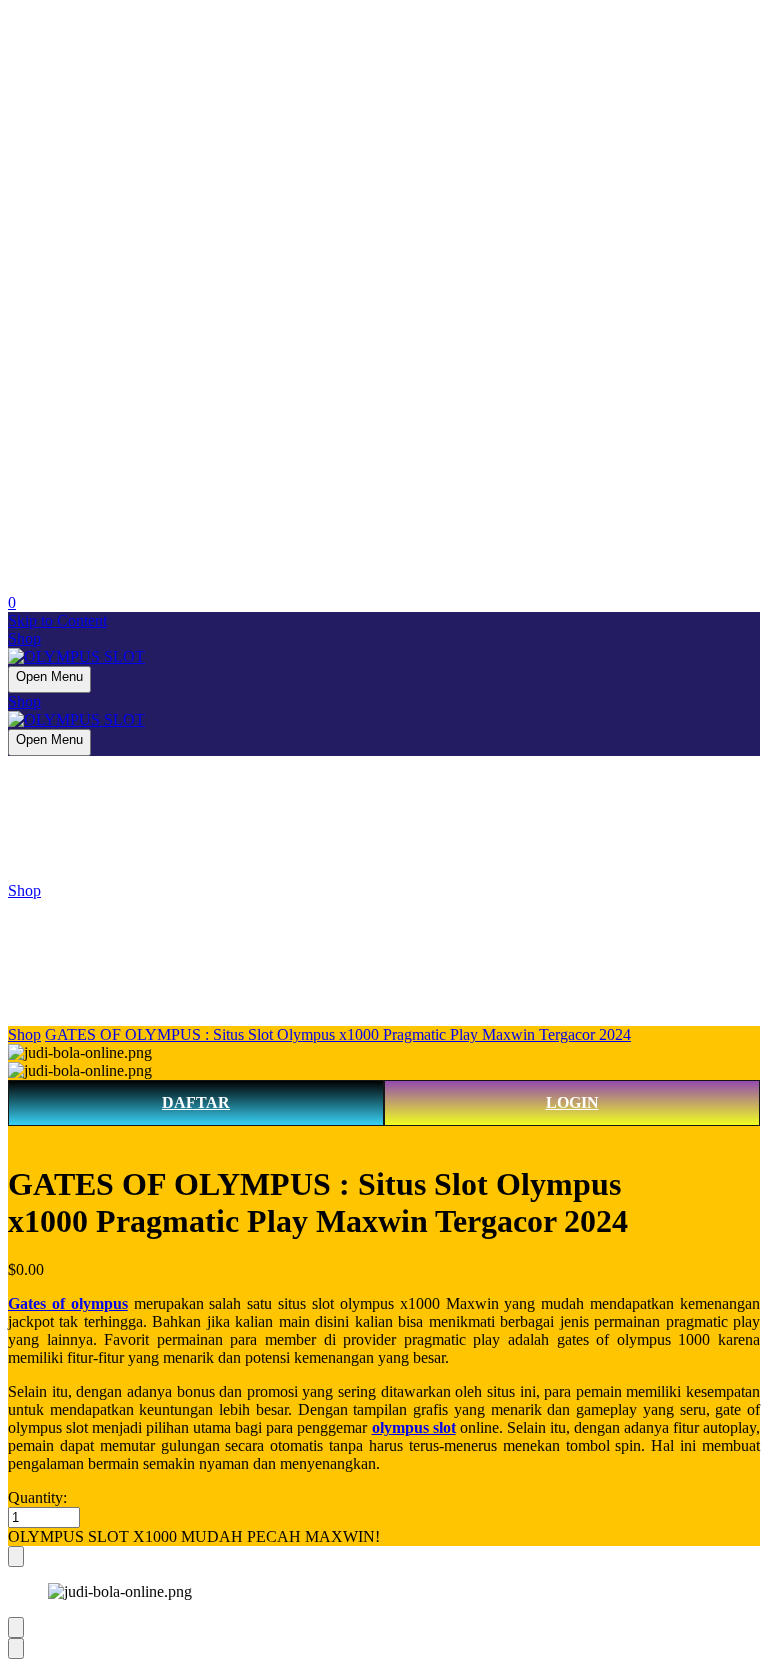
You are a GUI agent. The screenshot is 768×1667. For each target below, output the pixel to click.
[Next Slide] (16, 1648)
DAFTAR (196, 1102)
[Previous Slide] (16, 1627)
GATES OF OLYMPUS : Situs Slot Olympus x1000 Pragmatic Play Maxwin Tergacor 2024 (338, 1034)
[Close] (16, 1556)
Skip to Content (57, 620)
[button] (384, 1537)
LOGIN (572, 1102)
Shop (24, 638)
